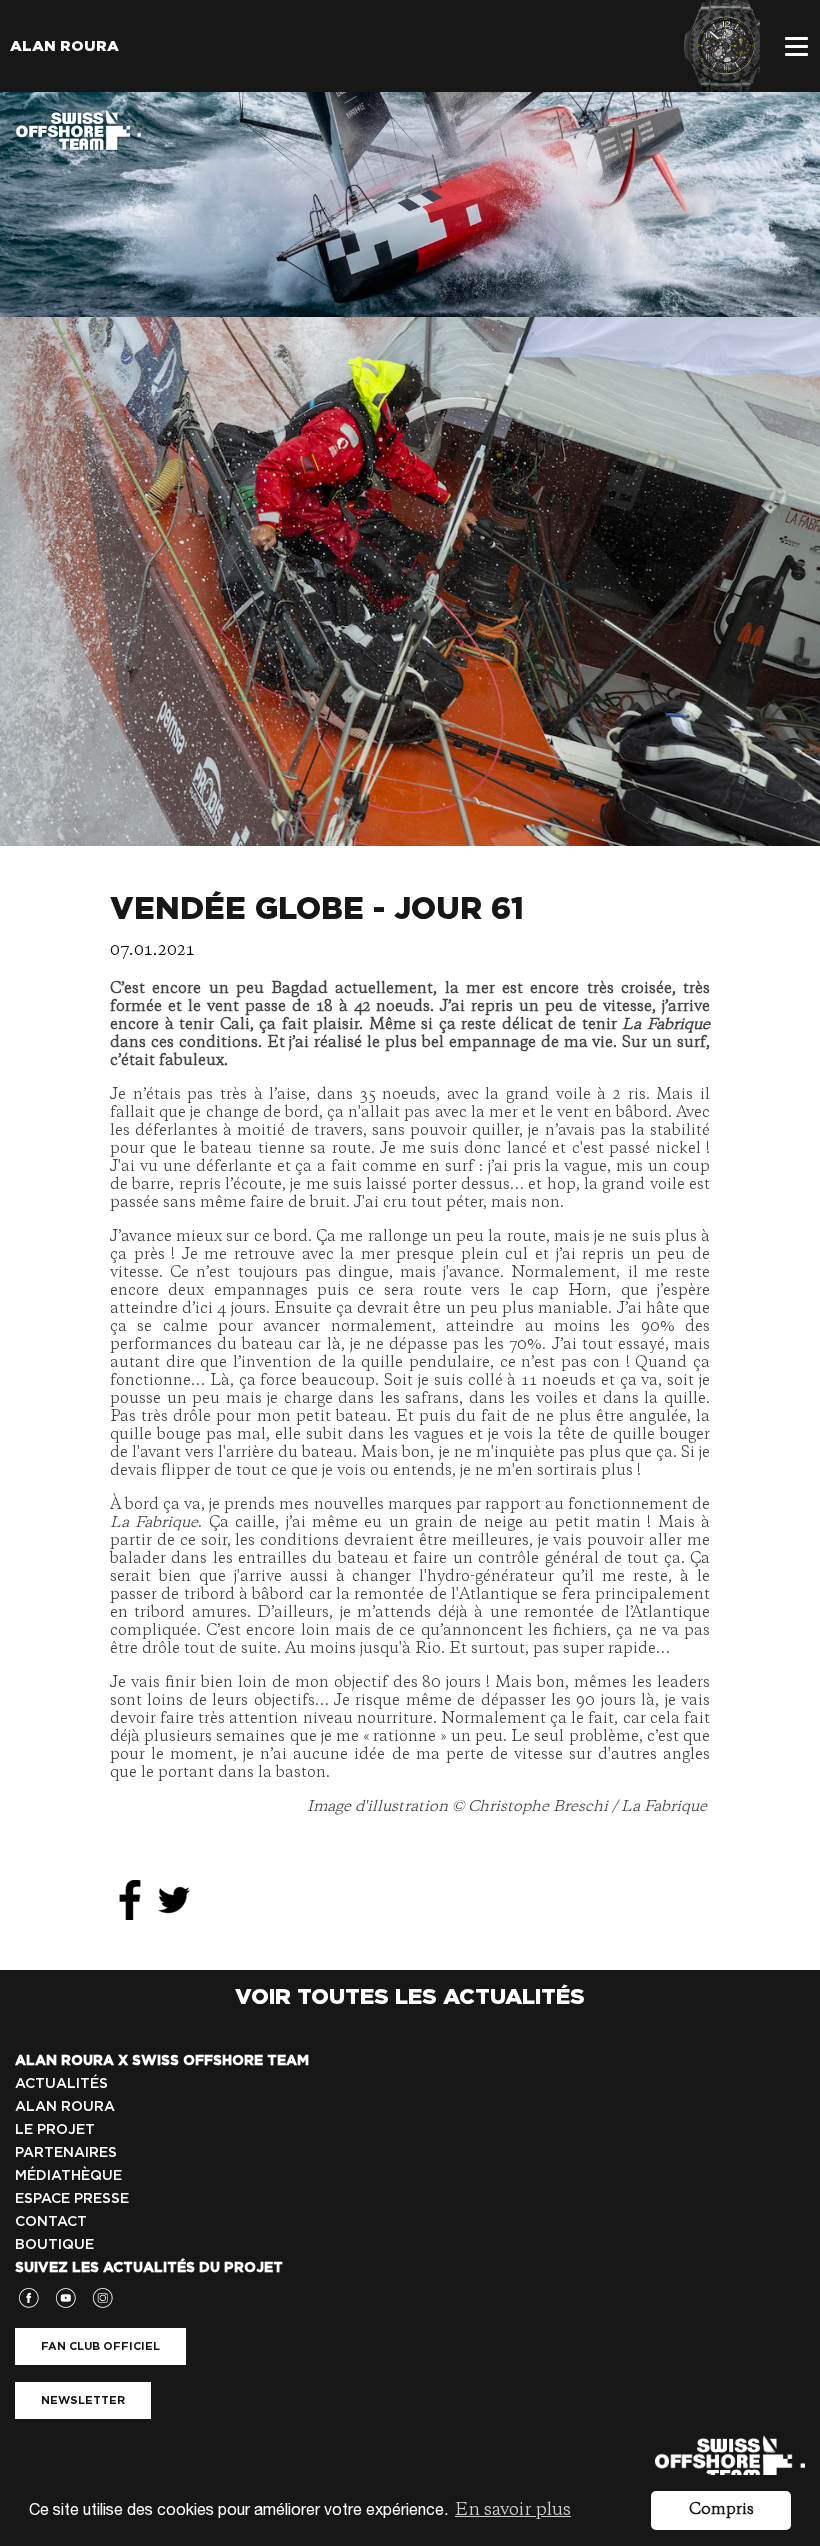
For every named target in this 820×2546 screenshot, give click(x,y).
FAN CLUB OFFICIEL (100, 2346)
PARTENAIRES (66, 2152)
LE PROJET (55, 2129)
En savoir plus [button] (513, 2510)
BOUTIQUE (54, 2244)
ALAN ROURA (65, 2106)
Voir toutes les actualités (410, 1996)
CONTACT (51, 2221)
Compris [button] (721, 2510)
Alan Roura (64, 46)
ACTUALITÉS (61, 2083)
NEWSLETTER (83, 2400)
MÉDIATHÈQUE (68, 2175)
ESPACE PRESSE (72, 2198)
